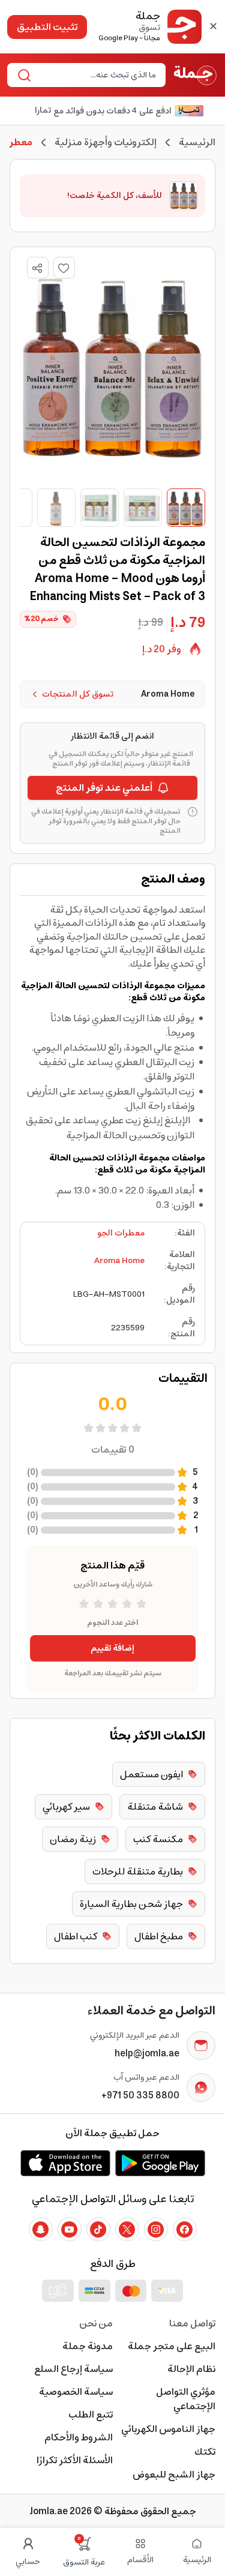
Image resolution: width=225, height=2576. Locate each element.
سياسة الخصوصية (76, 2392)
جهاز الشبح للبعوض (174, 2475)
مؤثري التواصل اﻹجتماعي (186, 2399)
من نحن (96, 2323)
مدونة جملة (88, 2346)
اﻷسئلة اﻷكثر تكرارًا (75, 2460)
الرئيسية (197, 142)
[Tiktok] (98, 2229)
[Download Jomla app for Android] (160, 2163)
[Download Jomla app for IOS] (65, 2163)
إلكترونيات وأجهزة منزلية (106, 142)
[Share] (37, 268)
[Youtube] (70, 2229)
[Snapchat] (41, 2229)
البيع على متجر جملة (172, 2346)
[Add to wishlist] (64, 268)
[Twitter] (127, 2229)
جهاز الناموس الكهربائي (168, 2429)
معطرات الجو (121, 1233)
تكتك (205, 2452)
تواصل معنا (192, 2323)
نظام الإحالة (191, 2369)
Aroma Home (119, 1261)
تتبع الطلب (91, 2415)
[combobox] (96, 75)
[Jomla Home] (195, 75)
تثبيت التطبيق (47, 27)
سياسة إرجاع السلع (73, 2369)
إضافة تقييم (112, 1648)
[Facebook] (185, 2229)
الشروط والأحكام (79, 2437)
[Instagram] (156, 2229)
